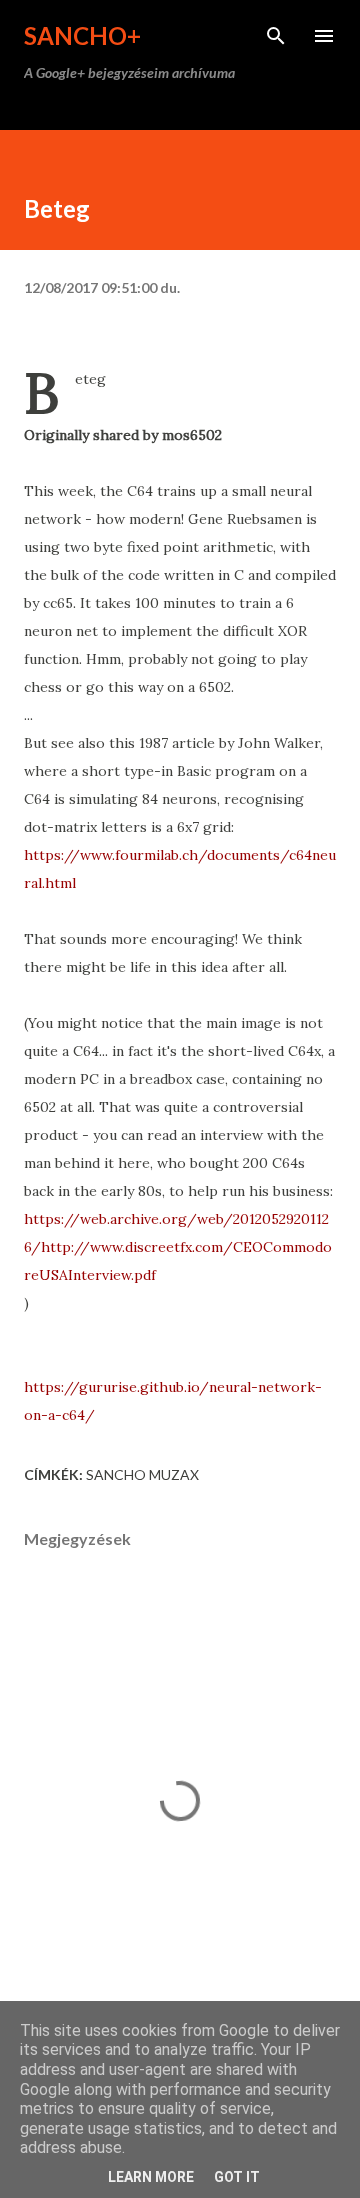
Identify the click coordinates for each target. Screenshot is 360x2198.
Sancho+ (82, 35)
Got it (237, 2177)
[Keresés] (276, 36)
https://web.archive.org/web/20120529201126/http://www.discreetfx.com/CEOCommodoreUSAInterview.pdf (178, 1247)
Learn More (151, 2177)
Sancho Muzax (142, 1474)
